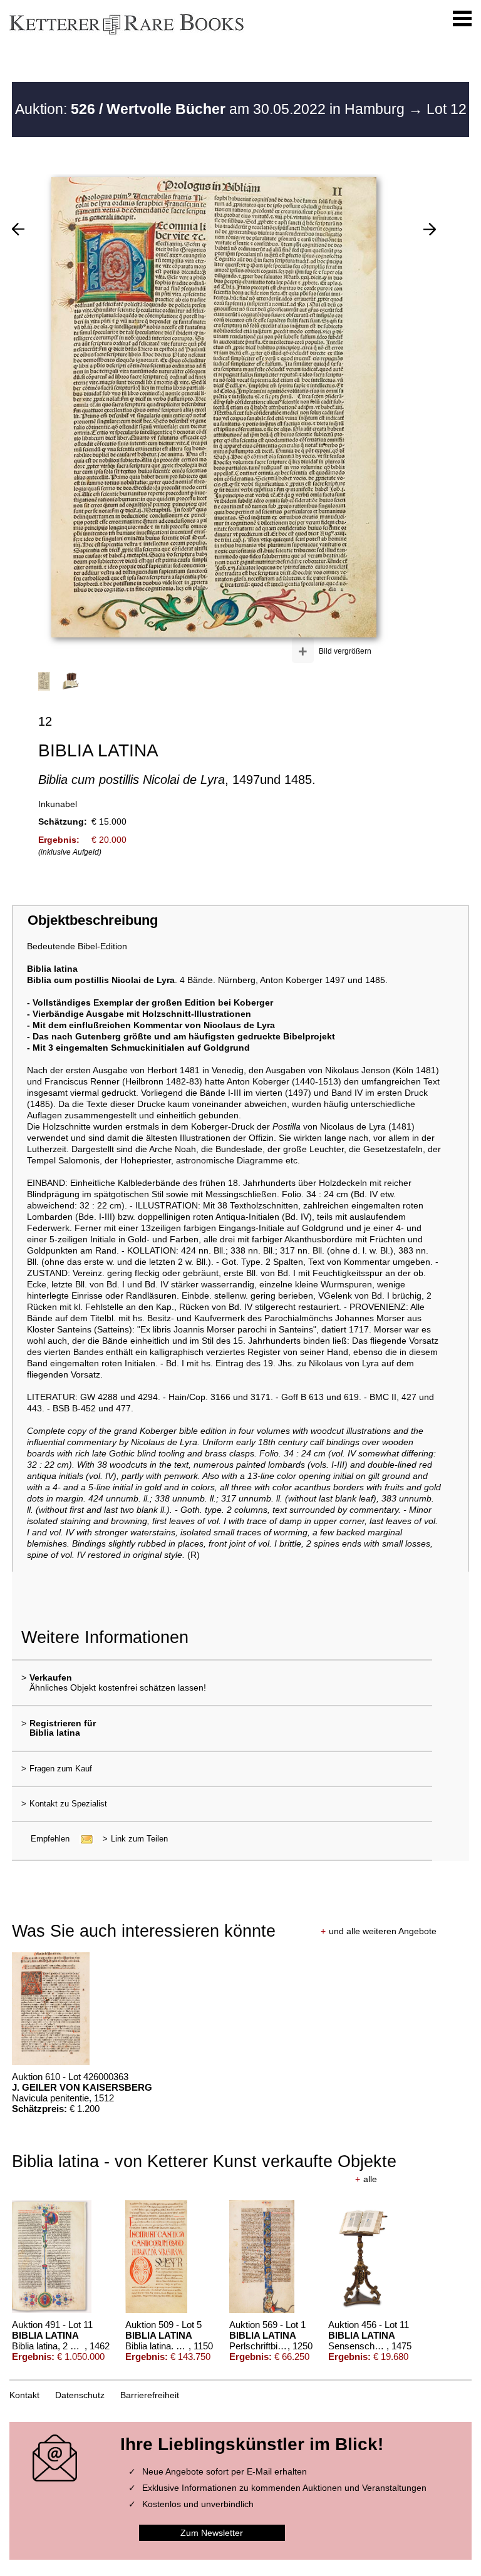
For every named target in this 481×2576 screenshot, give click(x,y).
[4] (430, 229)
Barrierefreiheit (150, 2395)
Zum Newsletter (212, 2533)
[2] (18, 229)
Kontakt (24, 2395)
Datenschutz (80, 2395)
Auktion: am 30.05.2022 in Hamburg (212, 109)
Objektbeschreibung (93, 920)
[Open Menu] (462, 19)
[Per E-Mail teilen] (83, 1839)
